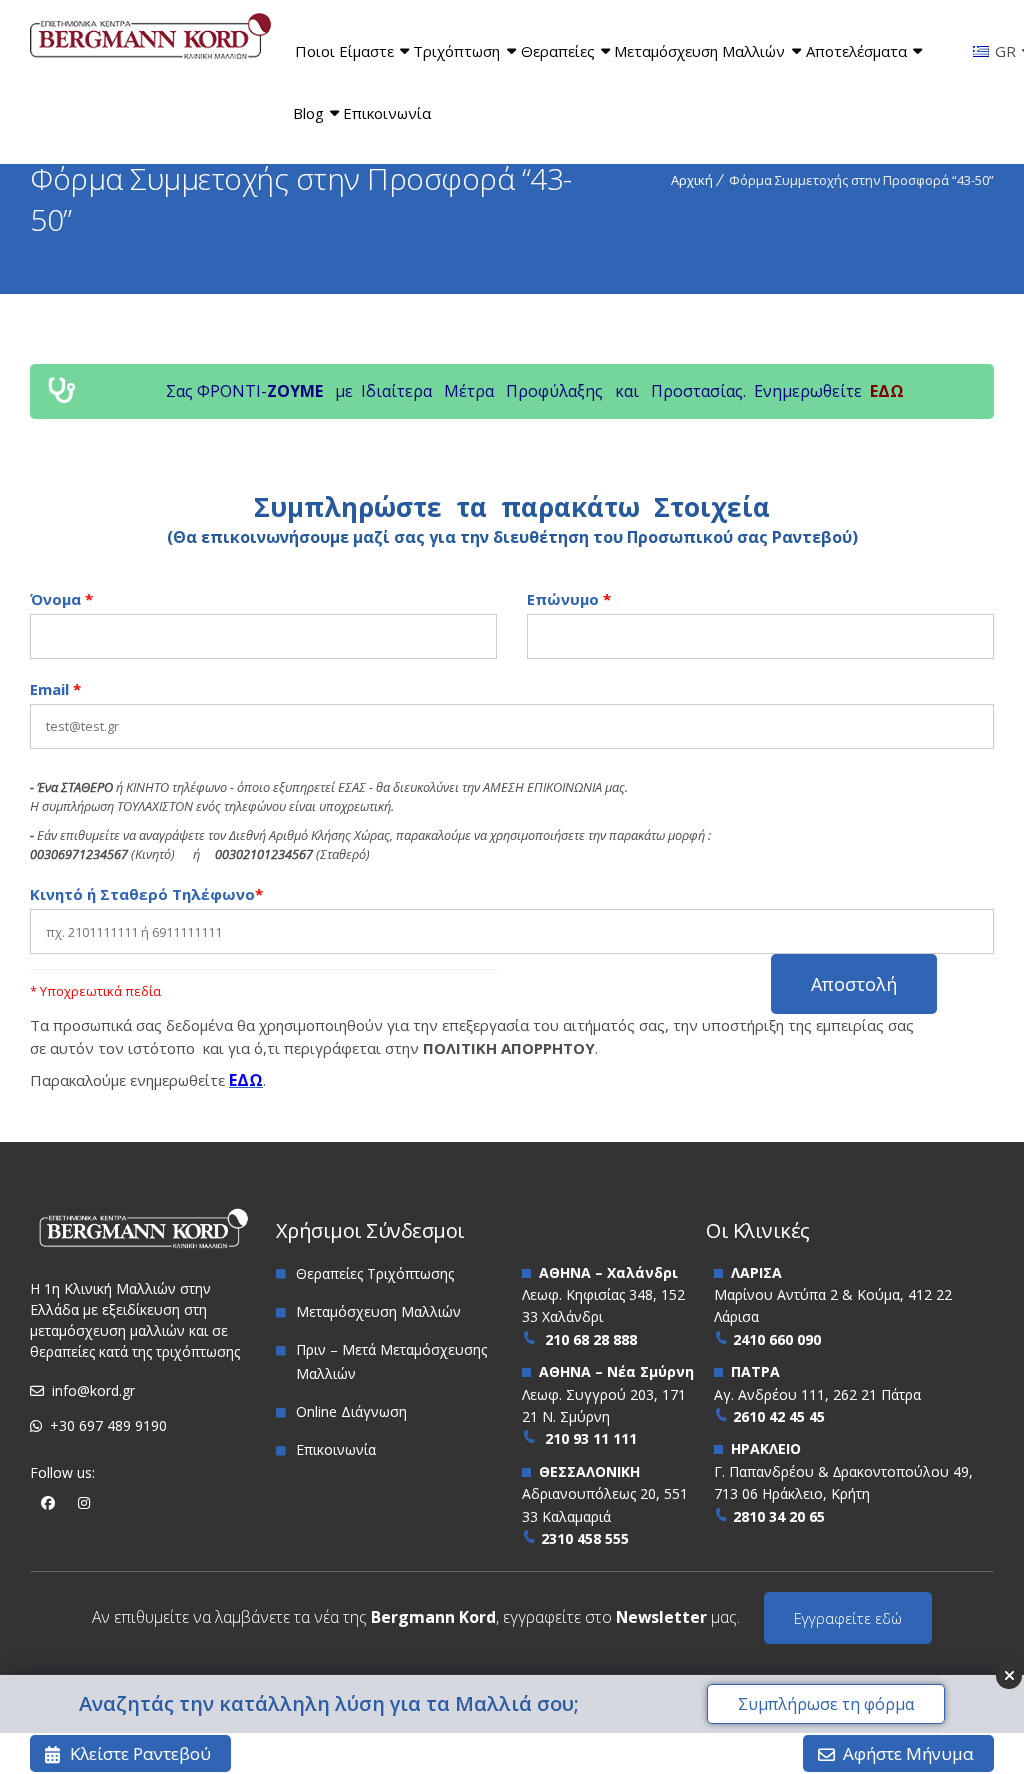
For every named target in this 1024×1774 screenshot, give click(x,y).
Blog (308, 113)
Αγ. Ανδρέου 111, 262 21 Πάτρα (817, 1394)
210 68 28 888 (591, 1339)
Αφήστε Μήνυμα (908, 1753)
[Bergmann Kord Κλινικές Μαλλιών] (150, 39)
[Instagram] (84, 1503)
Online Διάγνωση (351, 1411)
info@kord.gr (93, 1390)
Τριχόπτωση (456, 51)
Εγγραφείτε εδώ (848, 1618)
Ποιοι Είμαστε (344, 51)
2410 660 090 (777, 1339)
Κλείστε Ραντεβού (140, 1753)
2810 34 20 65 (779, 1516)
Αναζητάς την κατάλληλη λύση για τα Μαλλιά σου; (329, 1704)
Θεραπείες (558, 51)
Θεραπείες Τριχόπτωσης (375, 1273)
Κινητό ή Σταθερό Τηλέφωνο (146, 894)
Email (55, 689)
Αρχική (692, 180)
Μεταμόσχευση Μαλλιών (699, 51)
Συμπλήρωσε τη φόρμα (826, 1704)
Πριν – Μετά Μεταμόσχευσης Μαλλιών (391, 1361)
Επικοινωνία (387, 113)
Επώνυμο (569, 599)
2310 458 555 (585, 1538)
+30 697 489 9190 (108, 1425)
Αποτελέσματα (856, 51)
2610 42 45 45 (779, 1416)
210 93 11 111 (591, 1438)
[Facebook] (48, 1503)
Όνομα (61, 599)
